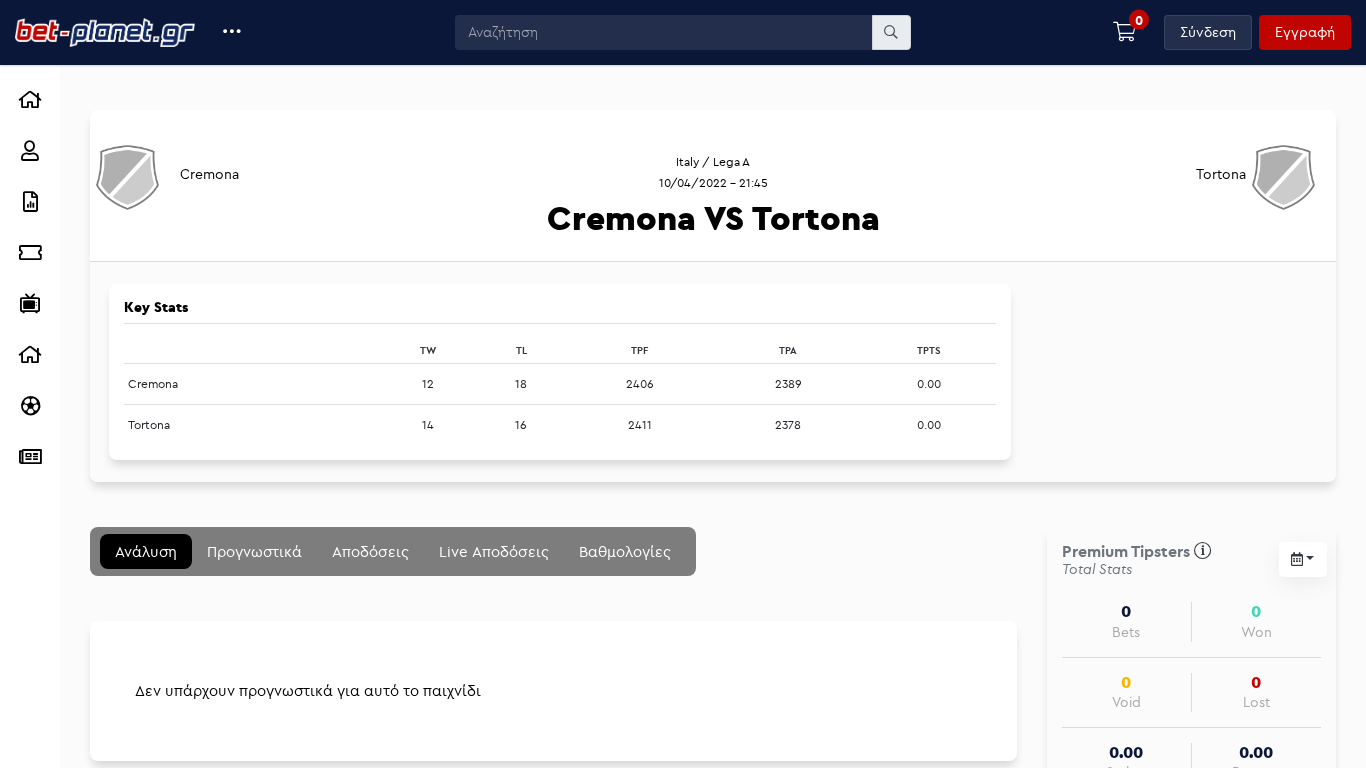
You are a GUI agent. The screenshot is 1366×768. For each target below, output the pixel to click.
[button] (232, 32)
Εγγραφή (1305, 32)
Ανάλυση (146, 551)
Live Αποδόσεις (494, 551)
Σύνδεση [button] (1208, 32)
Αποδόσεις (370, 551)
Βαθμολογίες (625, 551)
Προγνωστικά (254, 551)
